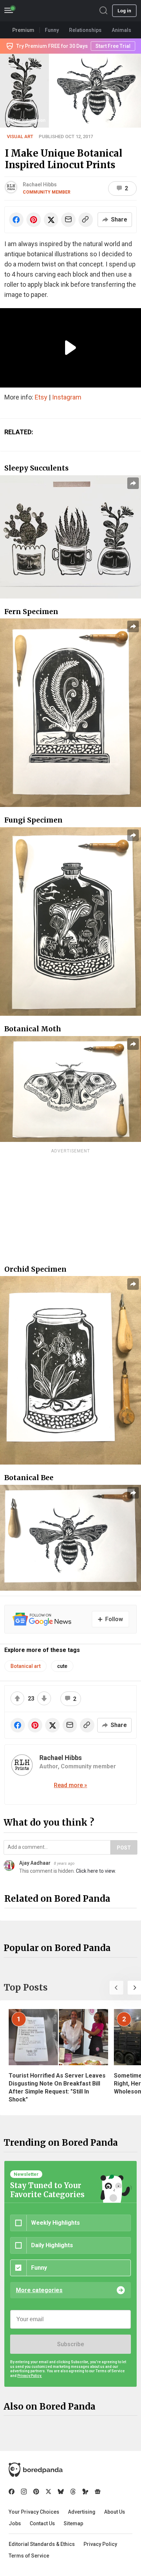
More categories (39, 2290)
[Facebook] (12, 2492)
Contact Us (42, 2523)
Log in (124, 11)
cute (62, 1666)
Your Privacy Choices (34, 2512)
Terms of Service (29, 2556)
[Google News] (98, 2492)
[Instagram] (24, 2492)
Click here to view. (96, 1871)
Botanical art (25, 1666)
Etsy (41, 397)
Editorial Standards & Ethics (42, 2544)
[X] (48, 2492)
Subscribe (70, 2344)
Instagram (67, 397)
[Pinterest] (36, 2492)
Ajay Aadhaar (35, 1863)
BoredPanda (43, 11)
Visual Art (20, 136)
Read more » (70, 1785)
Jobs (15, 2523)
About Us (115, 2512)
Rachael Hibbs (40, 185)
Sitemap (73, 2523)
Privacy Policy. (30, 2376)
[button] (116, 1988)
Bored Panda (36, 2470)
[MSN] (85, 2492)
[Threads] (73, 2492)
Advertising (82, 2512)
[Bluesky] (61, 2492)
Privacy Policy (100, 2544)
